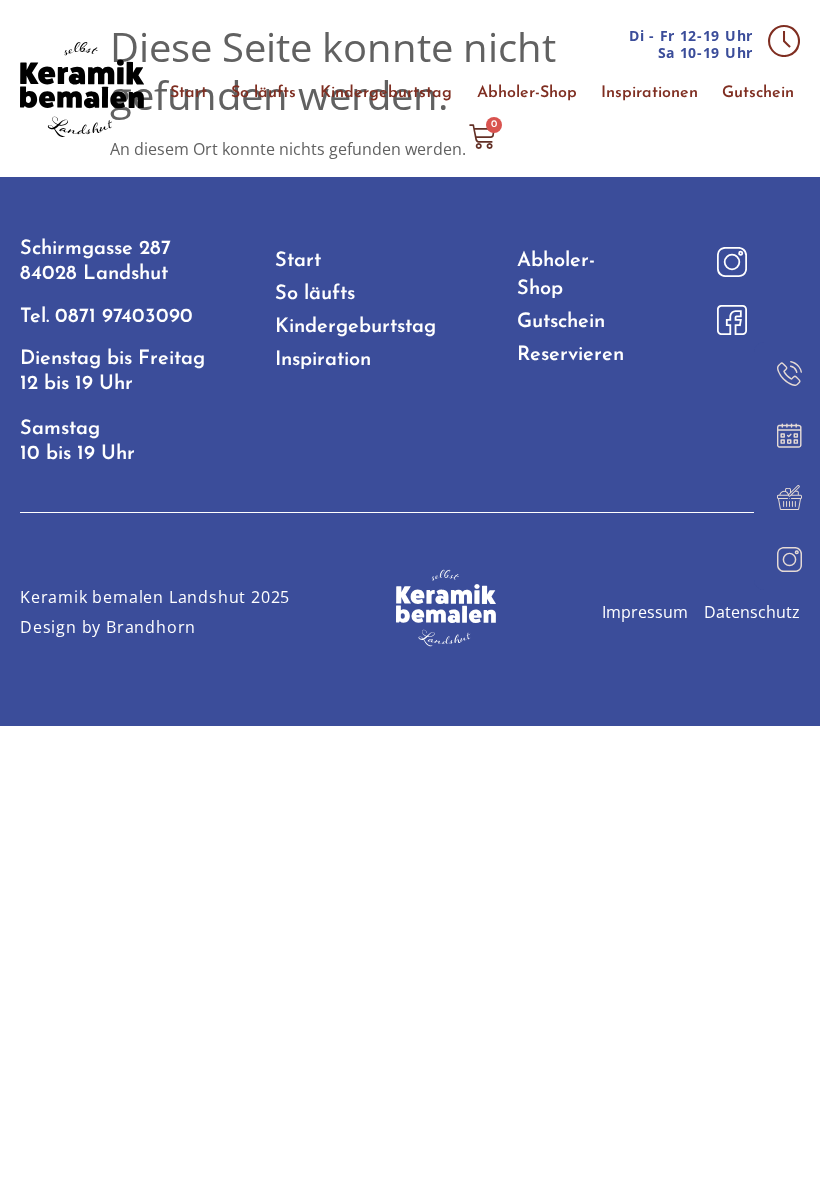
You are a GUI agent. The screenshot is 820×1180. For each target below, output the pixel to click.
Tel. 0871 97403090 (106, 317)
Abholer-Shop (527, 93)
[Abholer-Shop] (787, 497)
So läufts (263, 93)
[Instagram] (787, 559)
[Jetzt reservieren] (787, 435)
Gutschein (758, 93)
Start (188, 93)
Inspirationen (649, 93)
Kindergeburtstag (386, 93)
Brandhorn (151, 627)
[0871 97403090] (787, 373)
